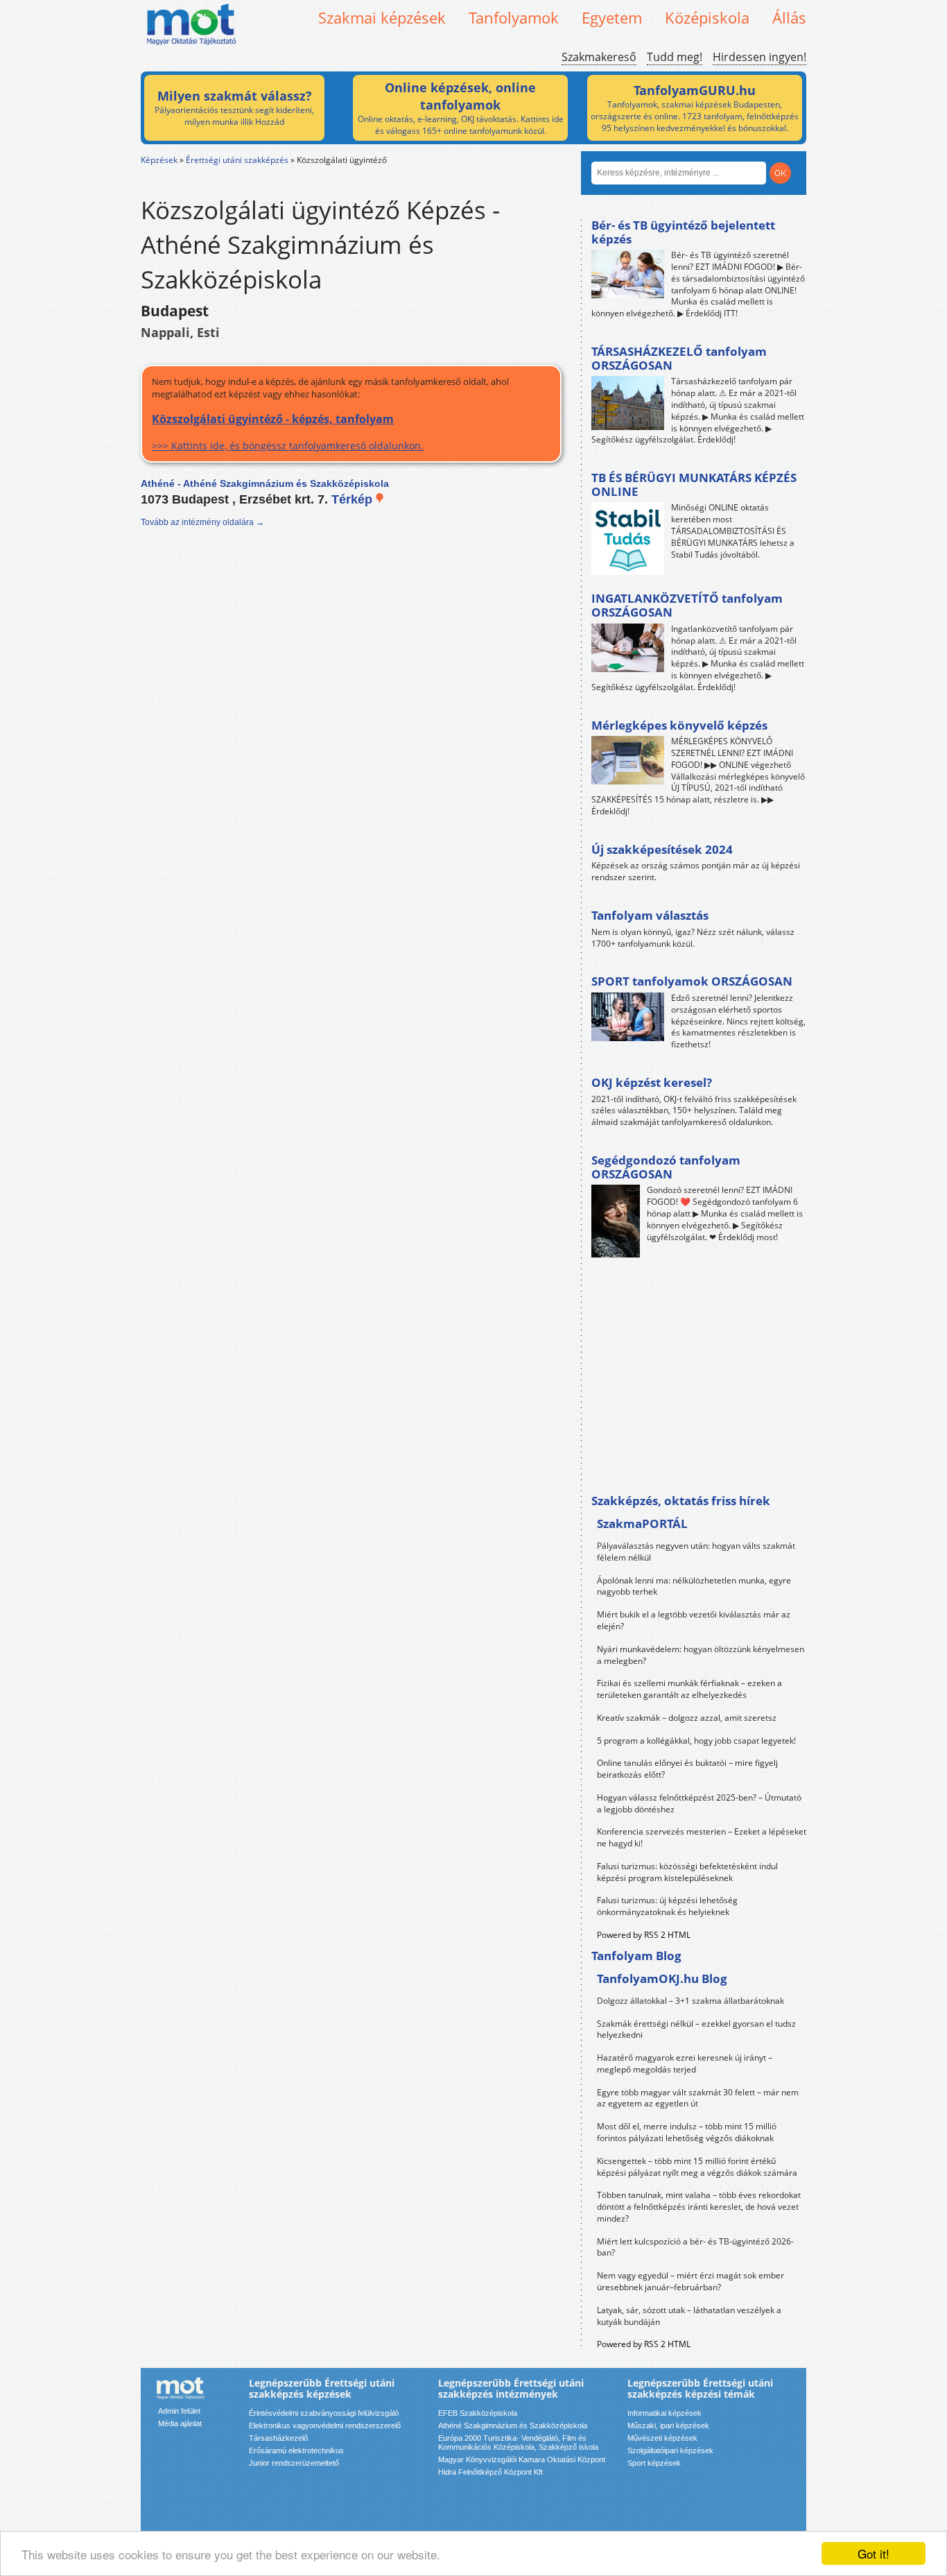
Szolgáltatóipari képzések (670, 2450)
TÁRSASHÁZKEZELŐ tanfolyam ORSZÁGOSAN (679, 358)
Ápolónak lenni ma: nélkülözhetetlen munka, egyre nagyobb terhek (694, 1586)
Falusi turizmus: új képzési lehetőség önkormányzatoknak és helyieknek (667, 1906)
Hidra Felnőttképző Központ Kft (490, 2472)
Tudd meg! (675, 57)
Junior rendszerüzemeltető (294, 2463)
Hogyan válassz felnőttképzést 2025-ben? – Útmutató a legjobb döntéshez (699, 1803)
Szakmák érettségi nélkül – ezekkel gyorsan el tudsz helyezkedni (696, 2029)
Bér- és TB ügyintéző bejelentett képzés (683, 232)
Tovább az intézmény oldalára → (202, 522)
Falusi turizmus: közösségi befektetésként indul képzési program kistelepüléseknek (687, 1872)
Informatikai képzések (664, 2413)
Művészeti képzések (662, 2438)
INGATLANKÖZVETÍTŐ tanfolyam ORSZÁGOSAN (687, 605)
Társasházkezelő (278, 2438)
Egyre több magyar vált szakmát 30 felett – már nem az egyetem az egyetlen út (698, 2098)
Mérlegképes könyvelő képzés (679, 725)
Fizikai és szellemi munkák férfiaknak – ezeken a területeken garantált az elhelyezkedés (689, 1689)
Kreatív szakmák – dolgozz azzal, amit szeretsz (687, 1718)
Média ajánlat (180, 2423)
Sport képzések (654, 2463)
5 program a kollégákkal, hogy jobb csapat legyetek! (696, 1741)
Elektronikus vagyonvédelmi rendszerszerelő (325, 2425)
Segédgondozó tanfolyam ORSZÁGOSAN (666, 1167)
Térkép (354, 499)
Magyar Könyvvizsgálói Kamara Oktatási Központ (522, 2459)
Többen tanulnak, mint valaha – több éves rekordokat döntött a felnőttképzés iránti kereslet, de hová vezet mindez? (699, 2207)
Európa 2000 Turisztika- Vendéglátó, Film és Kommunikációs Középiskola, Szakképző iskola (518, 2442)
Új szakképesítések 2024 (662, 849)
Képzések (159, 160)
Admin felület (179, 2411)
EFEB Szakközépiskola (478, 2413)
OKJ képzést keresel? (652, 1082)
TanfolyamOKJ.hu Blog (662, 1978)
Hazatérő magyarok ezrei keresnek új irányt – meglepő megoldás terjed (685, 2063)
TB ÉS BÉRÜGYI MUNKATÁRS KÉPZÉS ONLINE (694, 484)
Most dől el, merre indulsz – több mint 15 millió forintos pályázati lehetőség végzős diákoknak (687, 2132)
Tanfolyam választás (650, 915)
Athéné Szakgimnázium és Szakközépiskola (513, 2425)
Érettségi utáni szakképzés (237, 160)
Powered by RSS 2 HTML (644, 1935)
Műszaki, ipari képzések (668, 2425)
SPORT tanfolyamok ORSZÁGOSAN (692, 981)
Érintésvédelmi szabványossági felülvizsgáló (324, 2413)
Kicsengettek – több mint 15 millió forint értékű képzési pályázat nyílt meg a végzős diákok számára (697, 2167)
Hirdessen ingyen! (759, 57)
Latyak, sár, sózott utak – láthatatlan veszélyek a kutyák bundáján (689, 2316)
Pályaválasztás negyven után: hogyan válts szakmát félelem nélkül (696, 1552)
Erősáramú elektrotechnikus (296, 2450)
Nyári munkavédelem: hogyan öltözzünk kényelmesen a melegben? (701, 1655)
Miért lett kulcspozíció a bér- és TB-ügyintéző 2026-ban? (695, 2247)
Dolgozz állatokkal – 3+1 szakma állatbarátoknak (690, 2001)
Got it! (874, 2553)
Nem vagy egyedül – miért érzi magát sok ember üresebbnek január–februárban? (690, 2281)
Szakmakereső (599, 57)
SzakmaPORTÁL (642, 1523)
